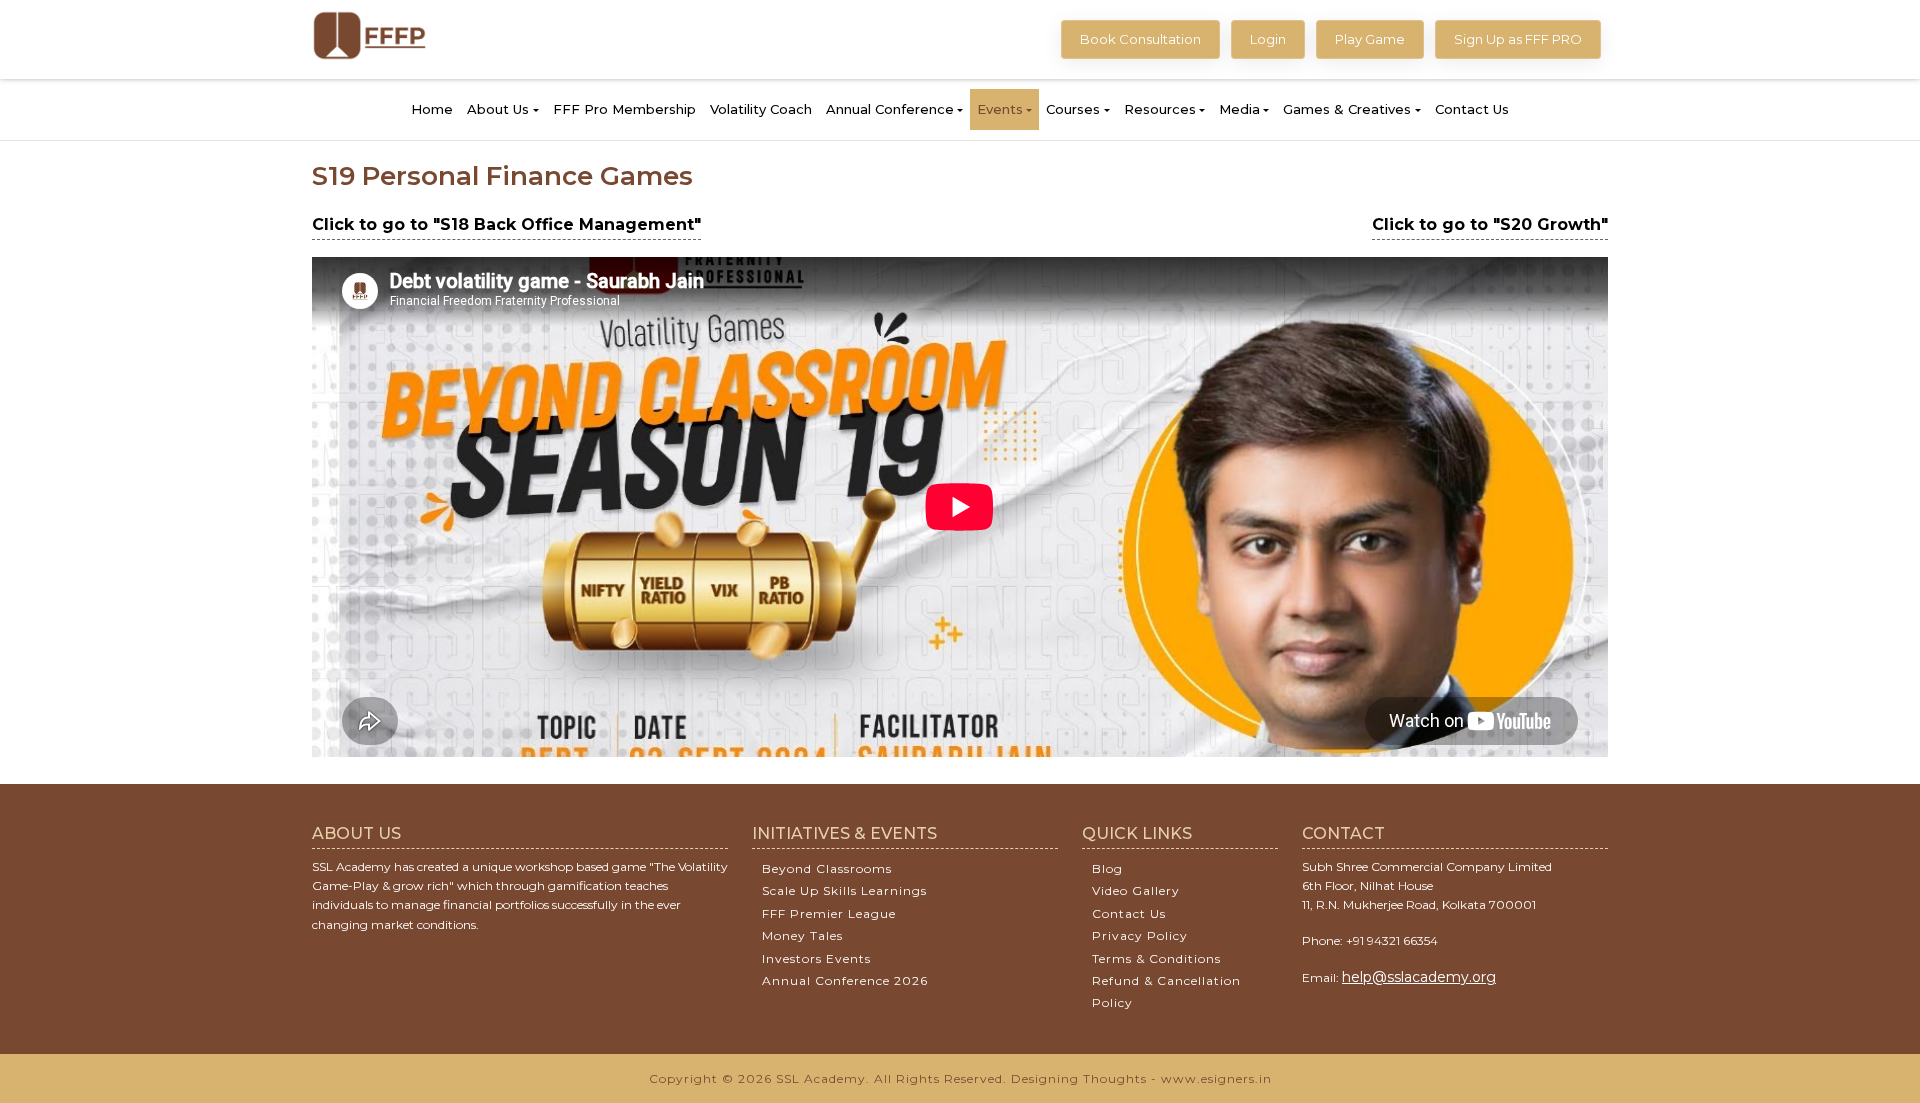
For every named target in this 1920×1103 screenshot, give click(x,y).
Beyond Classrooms (827, 868)
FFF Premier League (829, 913)
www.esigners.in (1216, 1078)
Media (1239, 109)
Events (1000, 109)
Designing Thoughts (1079, 1078)
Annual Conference (890, 109)
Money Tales (802, 935)
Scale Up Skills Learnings (844, 890)
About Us (498, 109)
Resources (1160, 109)
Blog (1107, 868)
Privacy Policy (1140, 935)
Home (432, 109)
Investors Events (816, 958)
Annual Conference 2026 (845, 980)
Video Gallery (1136, 890)
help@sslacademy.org (1419, 977)
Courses (1073, 109)
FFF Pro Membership (624, 109)
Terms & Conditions (1156, 958)
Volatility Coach (761, 109)
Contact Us (1472, 109)
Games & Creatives (1347, 109)
